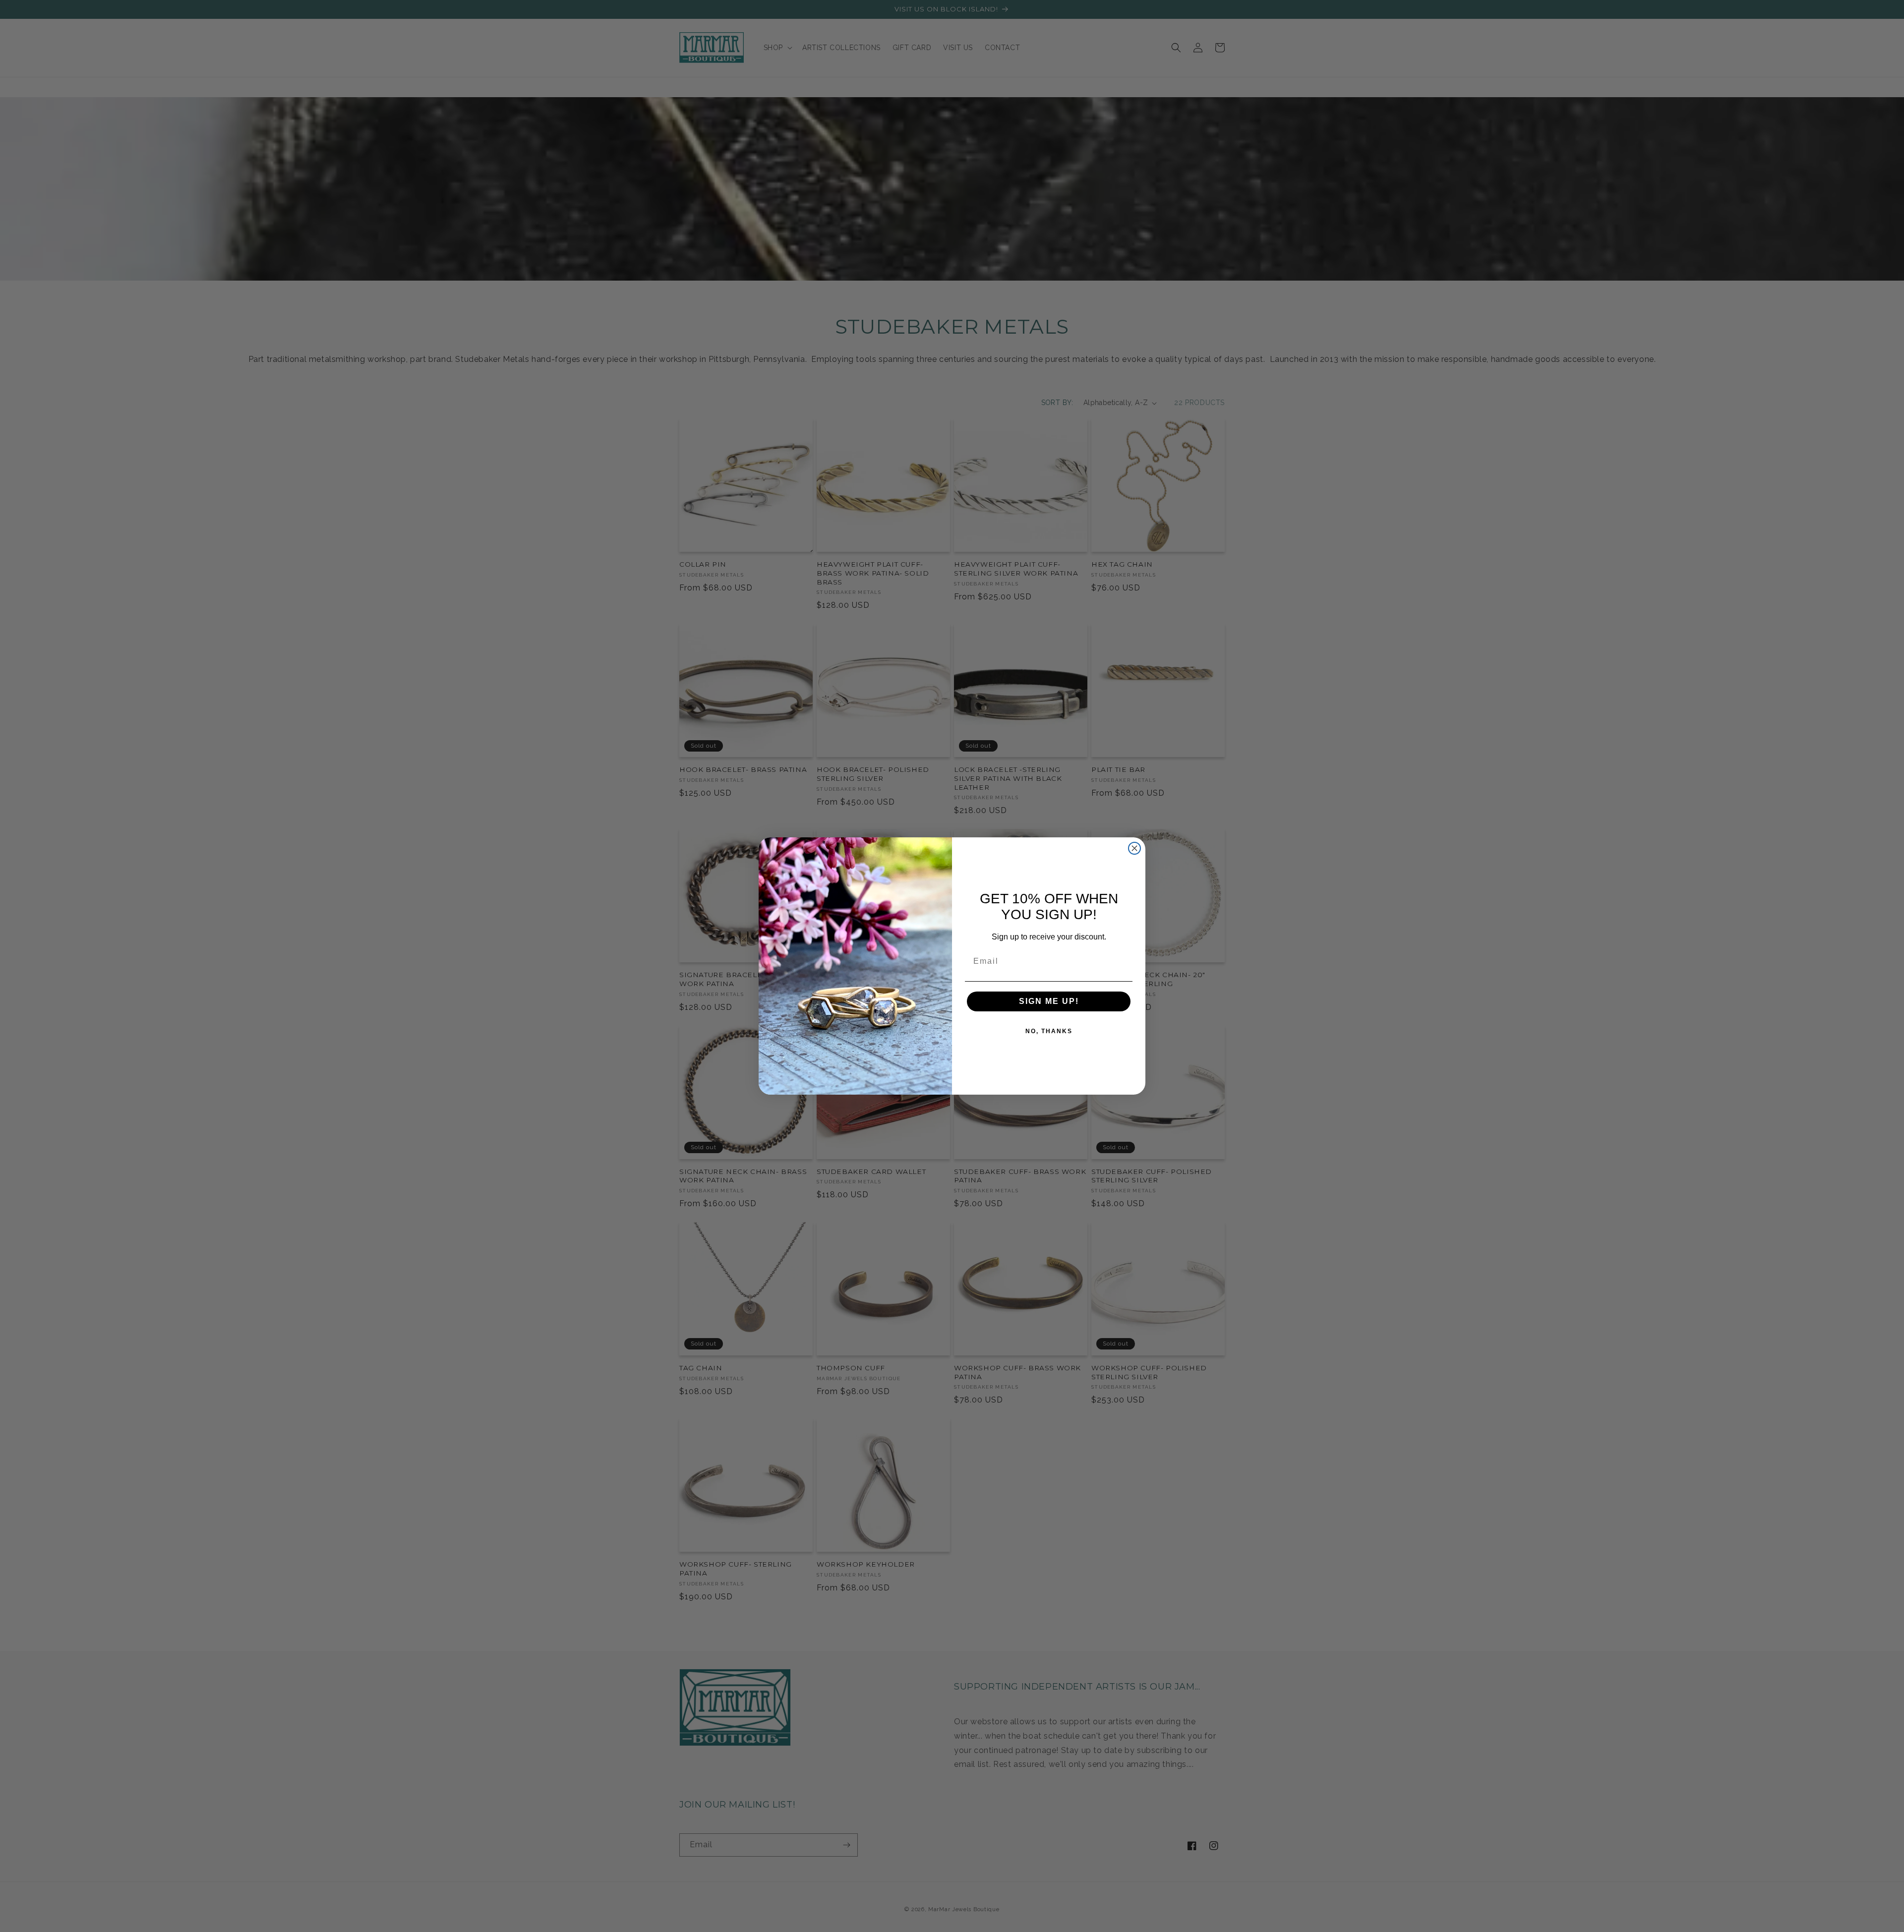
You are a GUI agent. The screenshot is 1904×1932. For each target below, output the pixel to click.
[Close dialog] (1134, 848)
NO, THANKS (1049, 1031)
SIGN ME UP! (1049, 1001)
